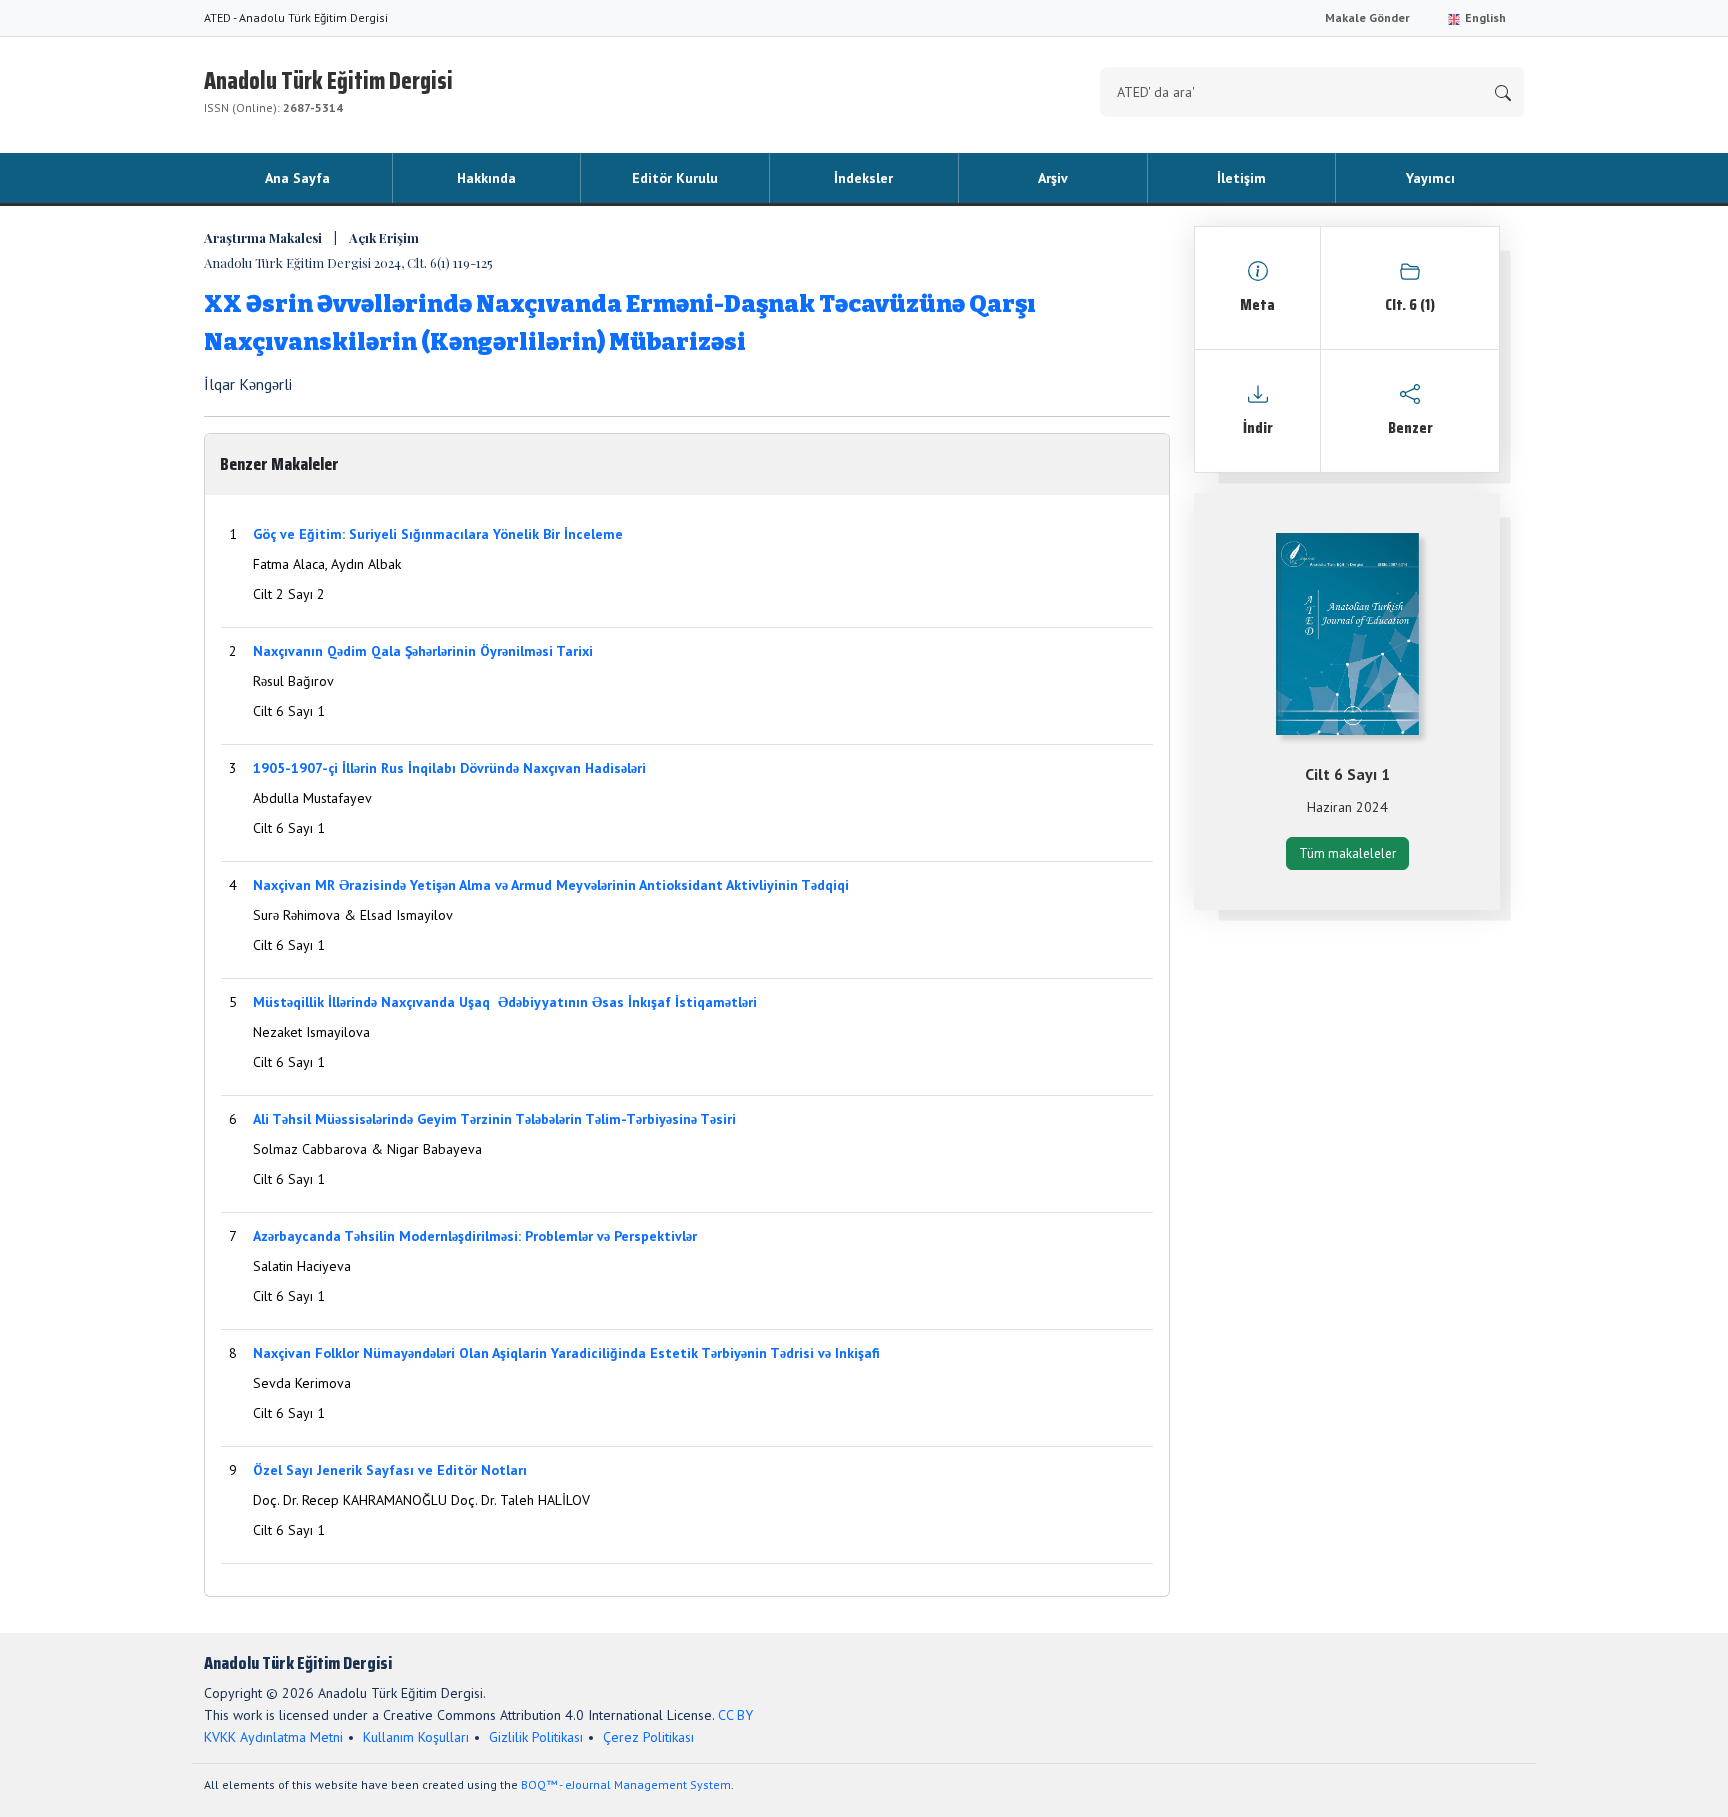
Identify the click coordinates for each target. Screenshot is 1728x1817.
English (1484, 17)
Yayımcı (1430, 178)
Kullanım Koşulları (416, 1737)
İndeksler (863, 178)
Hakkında (486, 178)
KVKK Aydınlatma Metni (273, 1737)
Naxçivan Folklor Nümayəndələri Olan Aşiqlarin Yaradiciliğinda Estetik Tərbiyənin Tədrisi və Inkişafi (566, 1353)
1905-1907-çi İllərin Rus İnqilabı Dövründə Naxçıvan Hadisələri (449, 768)
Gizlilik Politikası (536, 1737)
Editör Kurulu (675, 178)
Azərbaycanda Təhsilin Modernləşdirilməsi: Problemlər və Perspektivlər (475, 1236)
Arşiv (1053, 178)
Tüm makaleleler (1347, 853)
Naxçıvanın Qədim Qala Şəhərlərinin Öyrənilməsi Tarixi (423, 651)
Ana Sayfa (297, 178)
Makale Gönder (1367, 17)
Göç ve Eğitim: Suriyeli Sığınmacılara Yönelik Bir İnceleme (438, 534)
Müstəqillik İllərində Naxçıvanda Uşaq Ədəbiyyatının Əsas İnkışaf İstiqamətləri (505, 1002)
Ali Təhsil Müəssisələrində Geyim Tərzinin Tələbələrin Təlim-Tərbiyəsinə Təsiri (494, 1119)
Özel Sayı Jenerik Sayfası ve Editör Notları (390, 1470)
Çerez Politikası (648, 1737)
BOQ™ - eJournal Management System (626, 1784)
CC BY (735, 1715)
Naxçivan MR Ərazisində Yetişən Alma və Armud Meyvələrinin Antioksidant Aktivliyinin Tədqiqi (551, 885)
